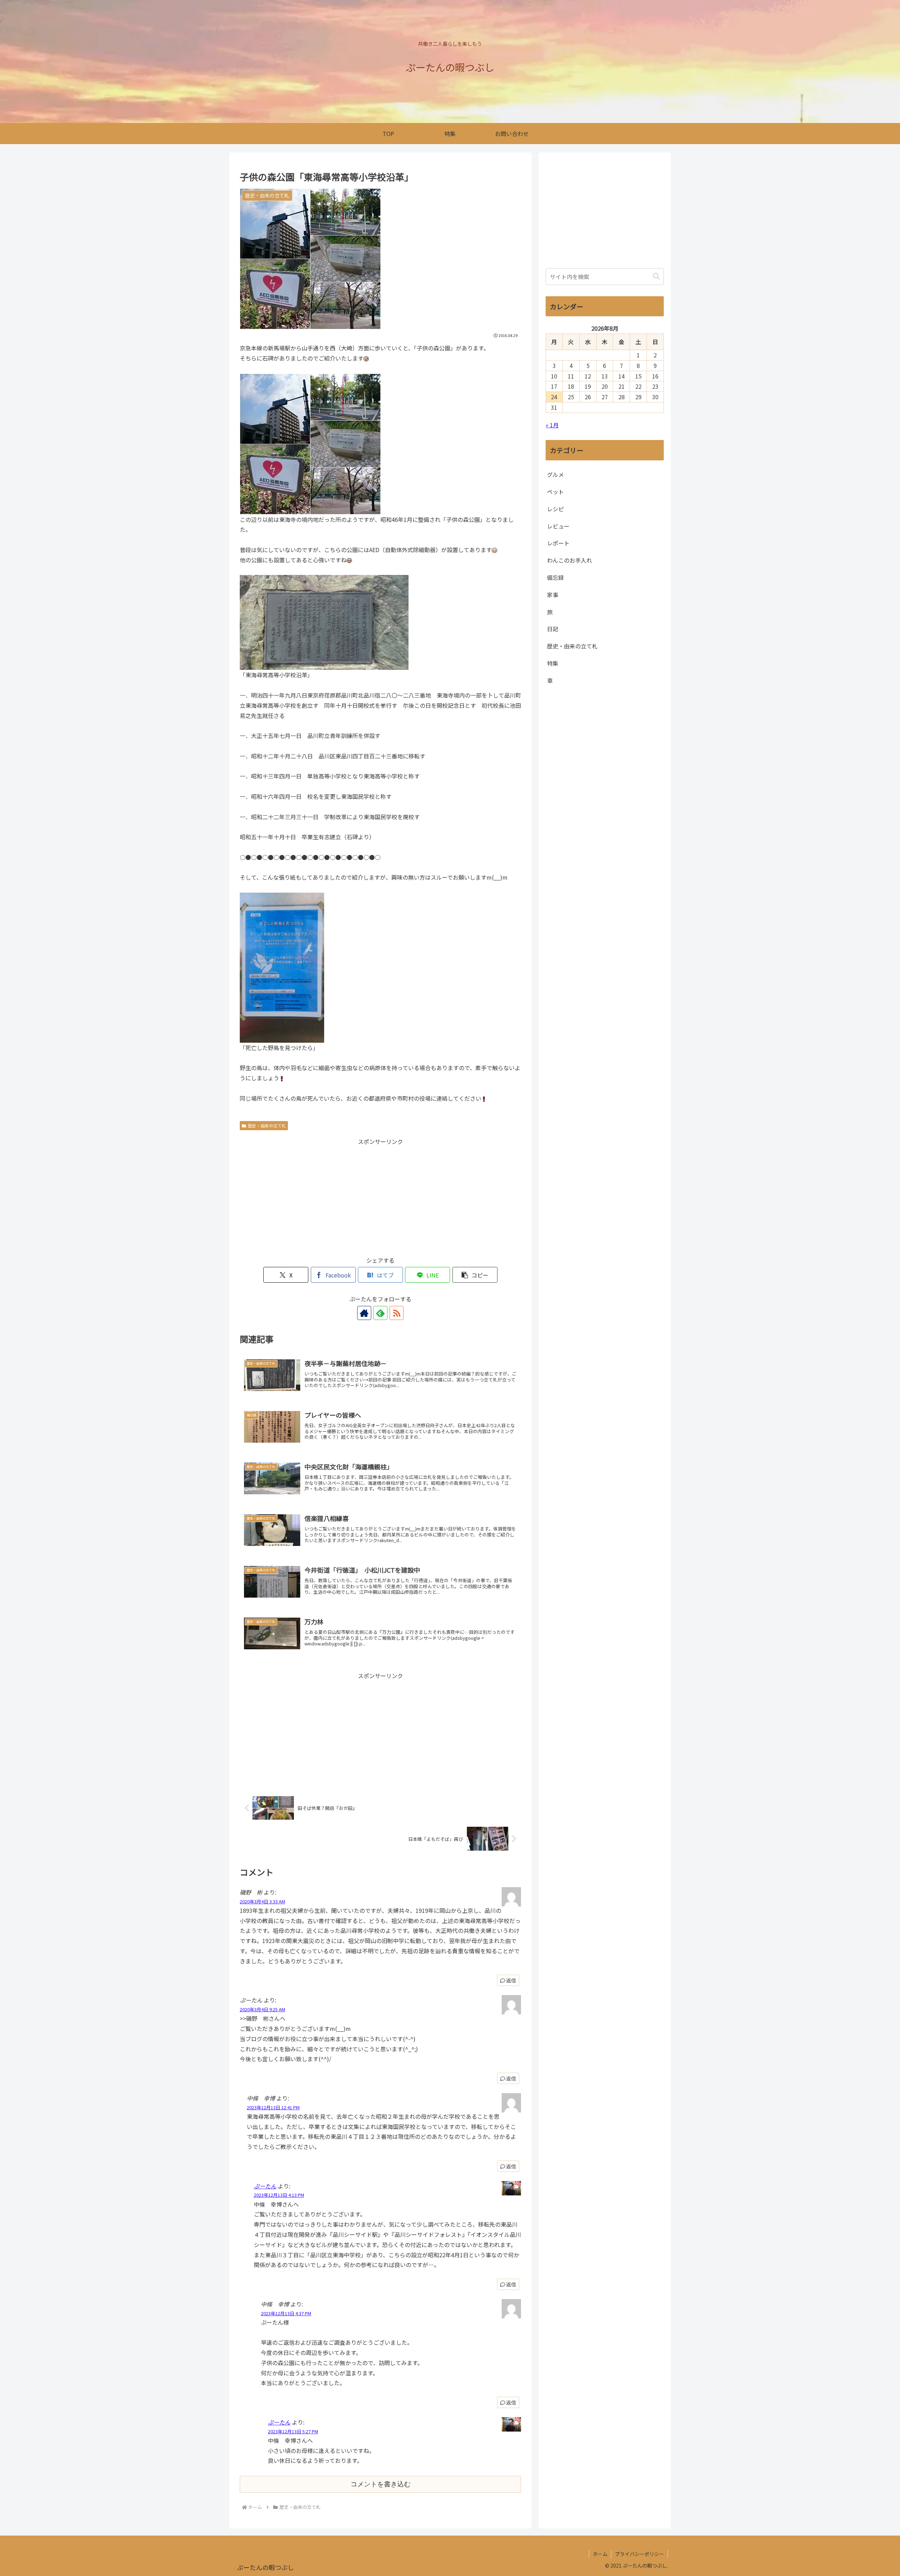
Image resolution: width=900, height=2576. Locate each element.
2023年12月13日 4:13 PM (279, 2195)
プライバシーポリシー (639, 2554)
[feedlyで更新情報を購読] (380, 1313)
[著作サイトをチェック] (364, 1313)
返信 (511, 1980)
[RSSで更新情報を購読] (397, 1313)
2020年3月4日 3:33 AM (262, 1901)
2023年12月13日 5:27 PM (293, 2431)
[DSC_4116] (324, 622)
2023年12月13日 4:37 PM (286, 2313)
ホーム (600, 2554)
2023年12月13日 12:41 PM (273, 2107)
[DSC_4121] (282, 967)
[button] (475, 1275)
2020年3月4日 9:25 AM (262, 2009)
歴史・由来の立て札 (267, 1125)
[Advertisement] (380, 1196)
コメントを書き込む (381, 2484)
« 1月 (552, 425)
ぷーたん (265, 2186)
